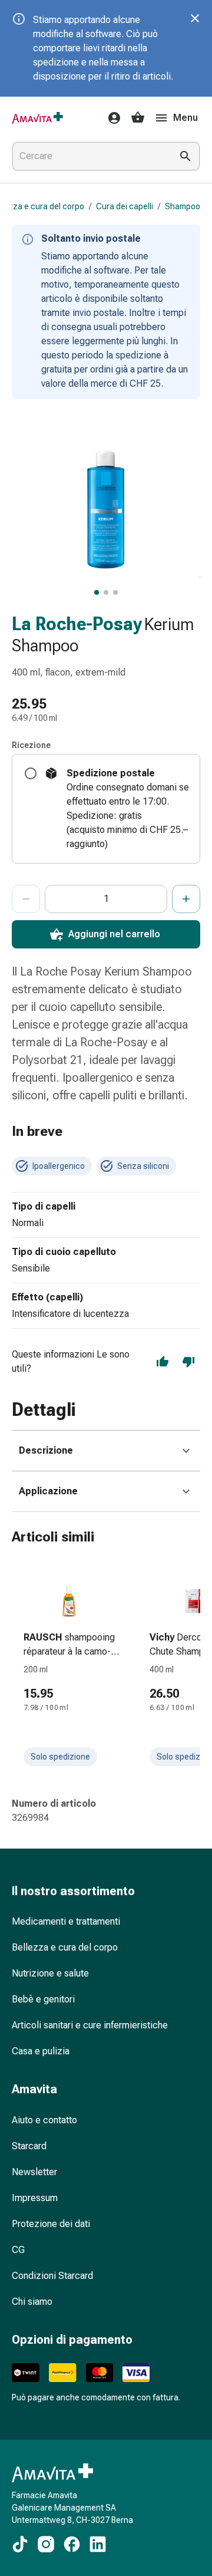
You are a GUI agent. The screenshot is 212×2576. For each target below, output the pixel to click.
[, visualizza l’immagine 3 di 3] (115, 592)
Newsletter (34, 2172)
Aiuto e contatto (44, 2120)
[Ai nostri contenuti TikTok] (20, 2544)
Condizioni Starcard (52, 2276)
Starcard (29, 2146)
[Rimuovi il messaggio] (195, 18)
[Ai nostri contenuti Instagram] (46, 2544)
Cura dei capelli (125, 206)
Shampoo (183, 206)
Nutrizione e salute (50, 1973)
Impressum (35, 2198)
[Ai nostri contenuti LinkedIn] (98, 2544)
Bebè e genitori (43, 1999)
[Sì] (163, 1362)
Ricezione (31, 745)
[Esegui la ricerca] (185, 156)
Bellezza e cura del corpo (65, 1947)
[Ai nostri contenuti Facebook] (72, 2544)
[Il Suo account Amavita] (111, 118)
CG (18, 2250)
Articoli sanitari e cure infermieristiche (90, 2025)
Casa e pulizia (41, 2051)
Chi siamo (32, 2302)
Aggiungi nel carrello (114, 934)
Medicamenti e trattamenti (66, 1921)
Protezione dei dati (51, 2224)
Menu (185, 118)
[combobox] (90, 156)
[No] (188, 1362)
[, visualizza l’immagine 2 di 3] (106, 592)
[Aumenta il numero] (186, 899)
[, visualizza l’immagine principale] (97, 592)
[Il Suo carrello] (138, 118)
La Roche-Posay (77, 624)
